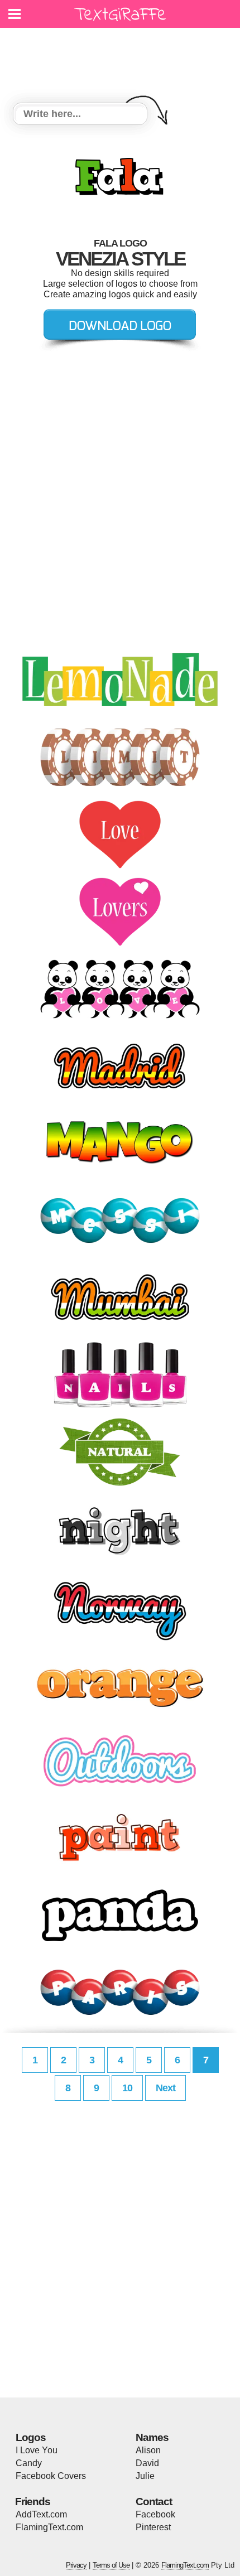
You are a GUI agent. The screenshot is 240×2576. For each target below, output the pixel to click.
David (147, 2463)
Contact (154, 2502)
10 (127, 2088)
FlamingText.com (49, 2527)
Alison (148, 2450)
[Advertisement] (123, 59)
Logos (31, 2437)
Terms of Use (111, 2565)
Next (165, 2088)
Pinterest (153, 2527)
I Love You (37, 2450)
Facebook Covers (51, 2476)
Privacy (76, 2565)
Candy (29, 2463)
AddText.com (41, 2514)
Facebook (155, 2514)
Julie (145, 2476)
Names (152, 2437)
